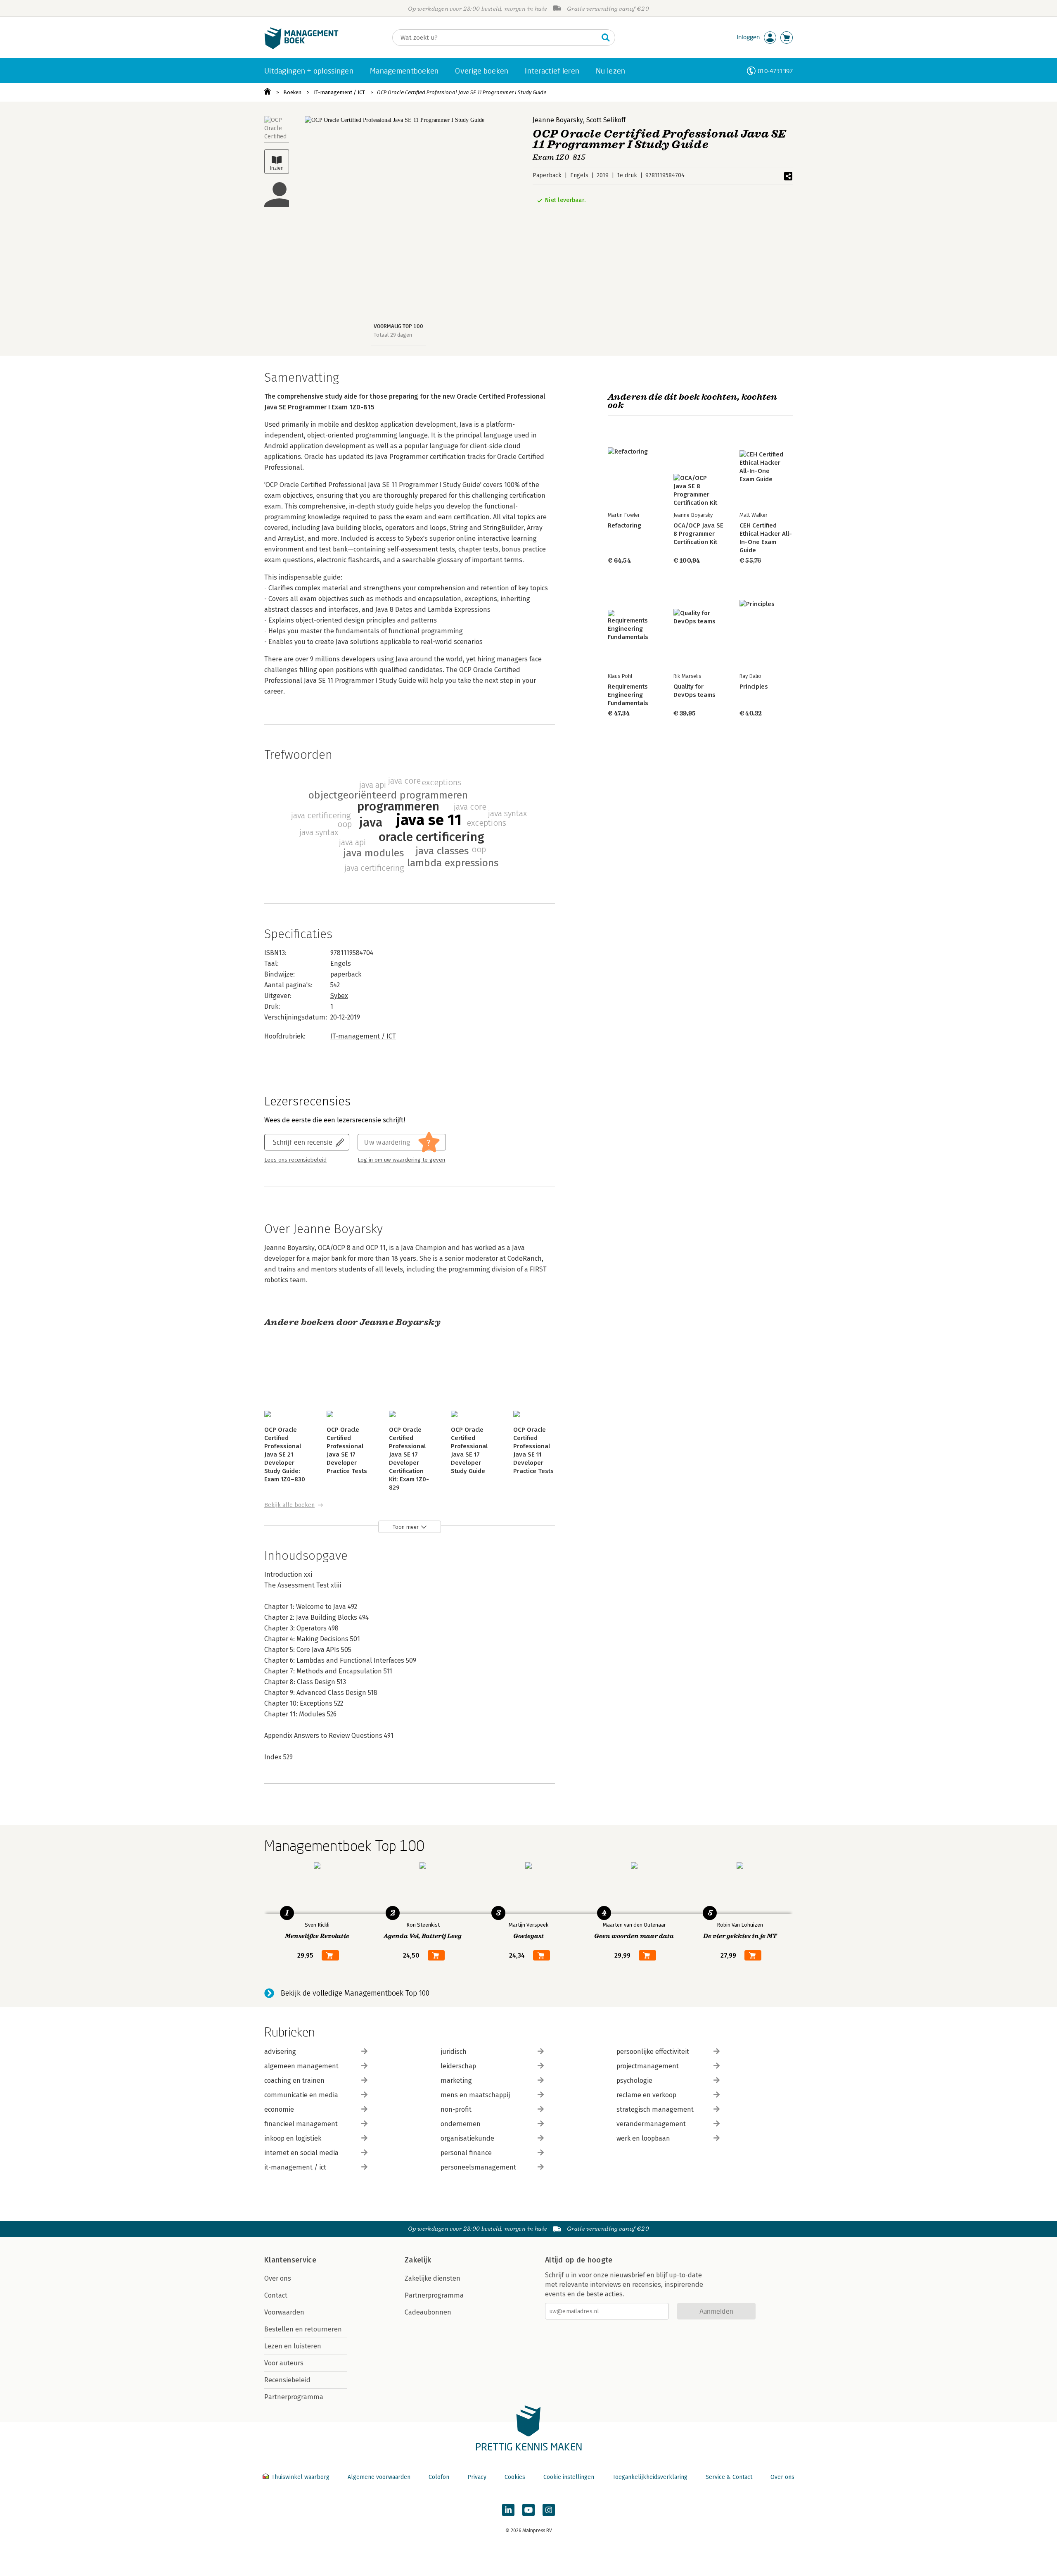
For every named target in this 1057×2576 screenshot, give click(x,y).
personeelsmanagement (478, 2167)
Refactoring (624, 525)
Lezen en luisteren (293, 2346)
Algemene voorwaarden (379, 2477)
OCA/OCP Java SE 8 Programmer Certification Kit (698, 534)
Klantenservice (290, 2260)
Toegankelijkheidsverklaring (650, 2477)
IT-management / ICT (339, 92)
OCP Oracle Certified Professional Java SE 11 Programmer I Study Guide (462, 92)
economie (279, 2109)
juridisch (454, 2052)
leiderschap (458, 2066)
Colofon (439, 2477)
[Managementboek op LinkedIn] (508, 2510)
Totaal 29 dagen (393, 335)
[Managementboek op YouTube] (528, 2510)
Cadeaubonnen (428, 2312)
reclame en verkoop (646, 2095)
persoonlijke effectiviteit (653, 2052)
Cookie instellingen (569, 2477)
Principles (754, 687)
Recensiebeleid (287, 2380)
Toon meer (406, 1527)
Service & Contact (729, 2477)
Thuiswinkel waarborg (300, 2477)
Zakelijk (418, 2260)
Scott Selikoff (606, 120)
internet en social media (301, 2153)
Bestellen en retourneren (303, 2329)
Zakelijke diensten (433, 2278)
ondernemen (461, 2124)
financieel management (301, 2124)
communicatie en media (301, 2095)
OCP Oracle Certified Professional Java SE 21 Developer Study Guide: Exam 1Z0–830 (285, 1454)
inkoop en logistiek (293, 2138)
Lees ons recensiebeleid (295, 1160)
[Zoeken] (606, 38)
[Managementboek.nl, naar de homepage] (301, 47)
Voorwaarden (284, 2312)
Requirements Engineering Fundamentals (628, 695)
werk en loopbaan (643, 2138)
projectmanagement (648, 2066)
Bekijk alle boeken (289, 1505)
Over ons (278, 2278)
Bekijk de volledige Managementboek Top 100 (355, 1993)
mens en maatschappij (475, 2095)
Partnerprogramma (294, 2397)
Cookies (515, 2477)
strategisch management (655, 2109)
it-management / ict (295, 2167)
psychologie (634, 2081)
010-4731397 (775, 71)
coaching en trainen (294, 2081)
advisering (280, 2052)
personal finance (466, 2153)
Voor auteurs (284, 2363)
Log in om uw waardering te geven (401, 1160)
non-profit (456, 2109)
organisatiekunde (467, 2138)
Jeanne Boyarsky (558, 120)
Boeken (292, 92)
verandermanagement (651, 2124)
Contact (276, 2295)
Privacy (477, 2477)
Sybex (339, 996)
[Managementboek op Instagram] (549, 2510)
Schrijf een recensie (303, 1142)
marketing (456, 2081)
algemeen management (301, 2066)
